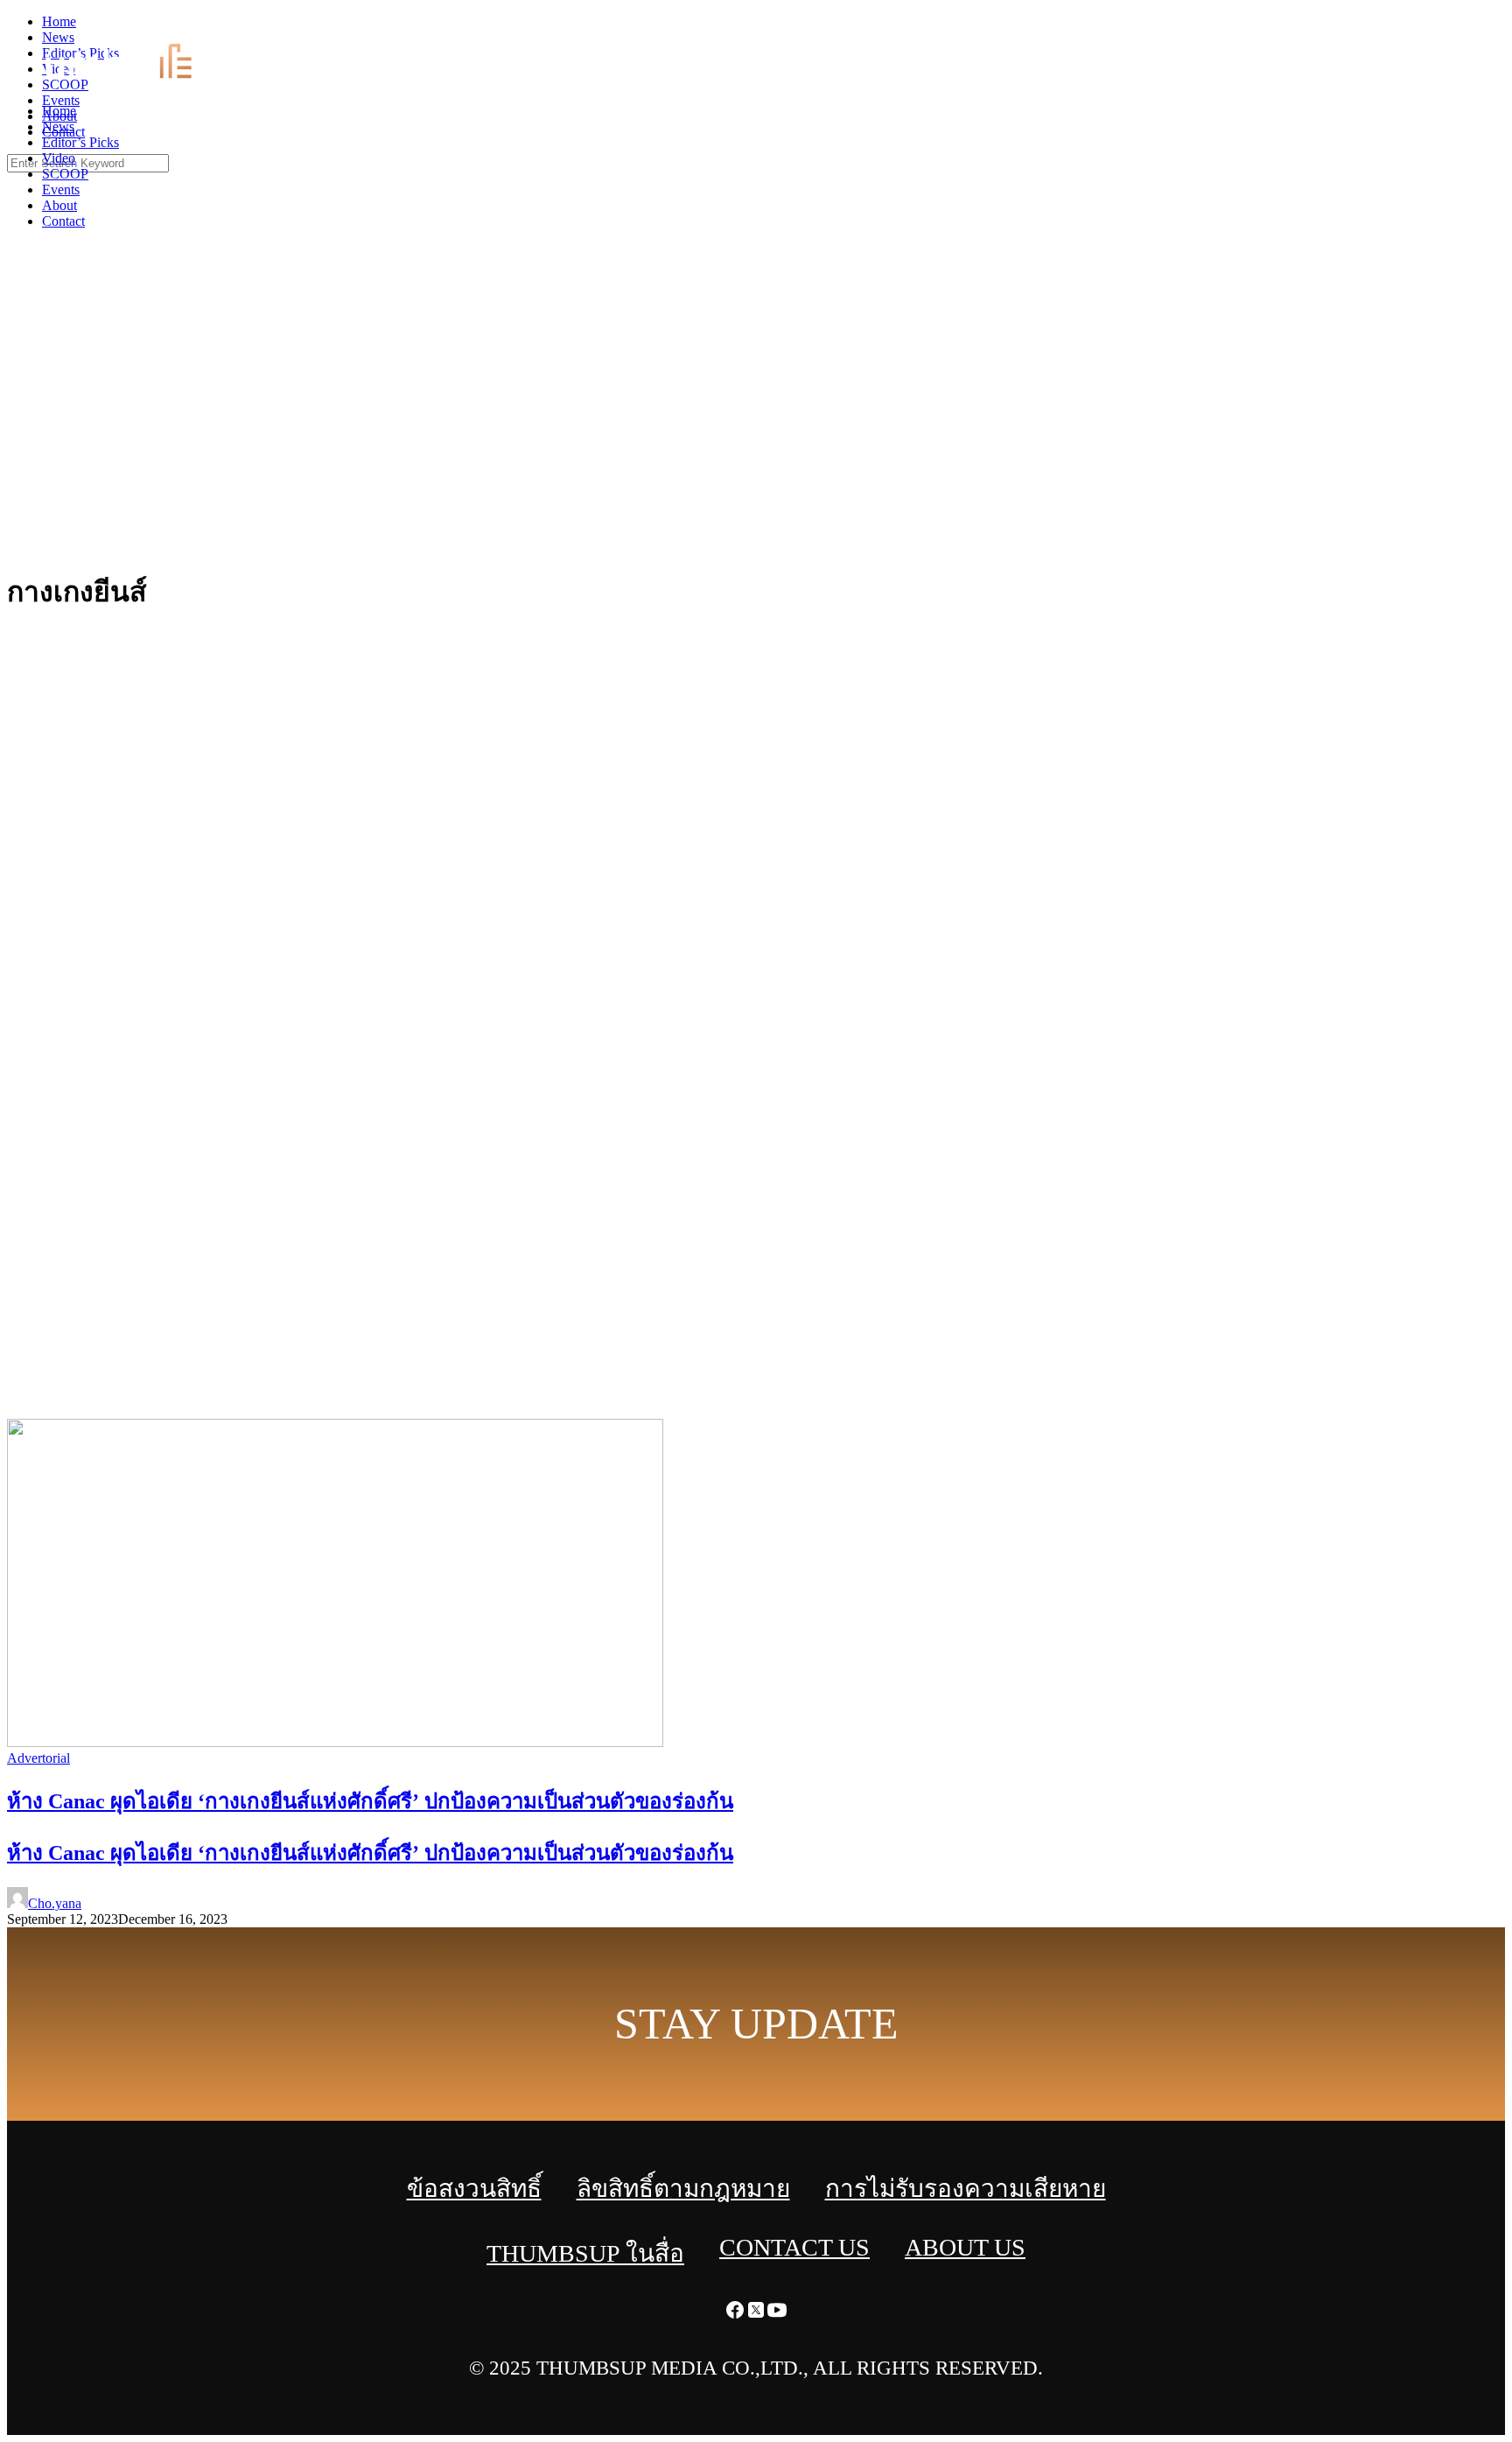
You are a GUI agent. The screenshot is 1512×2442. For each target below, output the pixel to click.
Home (59, 111)
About (59, 205)
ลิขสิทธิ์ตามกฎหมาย (683, 2189)
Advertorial (38, 1758)
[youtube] (1501, 27)
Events (61, 189)
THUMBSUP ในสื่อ (585, 2253)
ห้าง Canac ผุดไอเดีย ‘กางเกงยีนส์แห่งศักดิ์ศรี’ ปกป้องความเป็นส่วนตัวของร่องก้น (370, 1853)
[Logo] (128, 81)
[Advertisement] (756, 420)
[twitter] (1480, 27)
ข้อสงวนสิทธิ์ (474, 2189)
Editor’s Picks (80, 142)
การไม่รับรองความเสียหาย (966, 2189)
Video (59, 158)
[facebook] (1459, 27)
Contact (63, 221)
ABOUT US (965, 2247)
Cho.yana (55, 1903)
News (58, 126)
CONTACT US (794, 2247)
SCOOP (65, 174)
